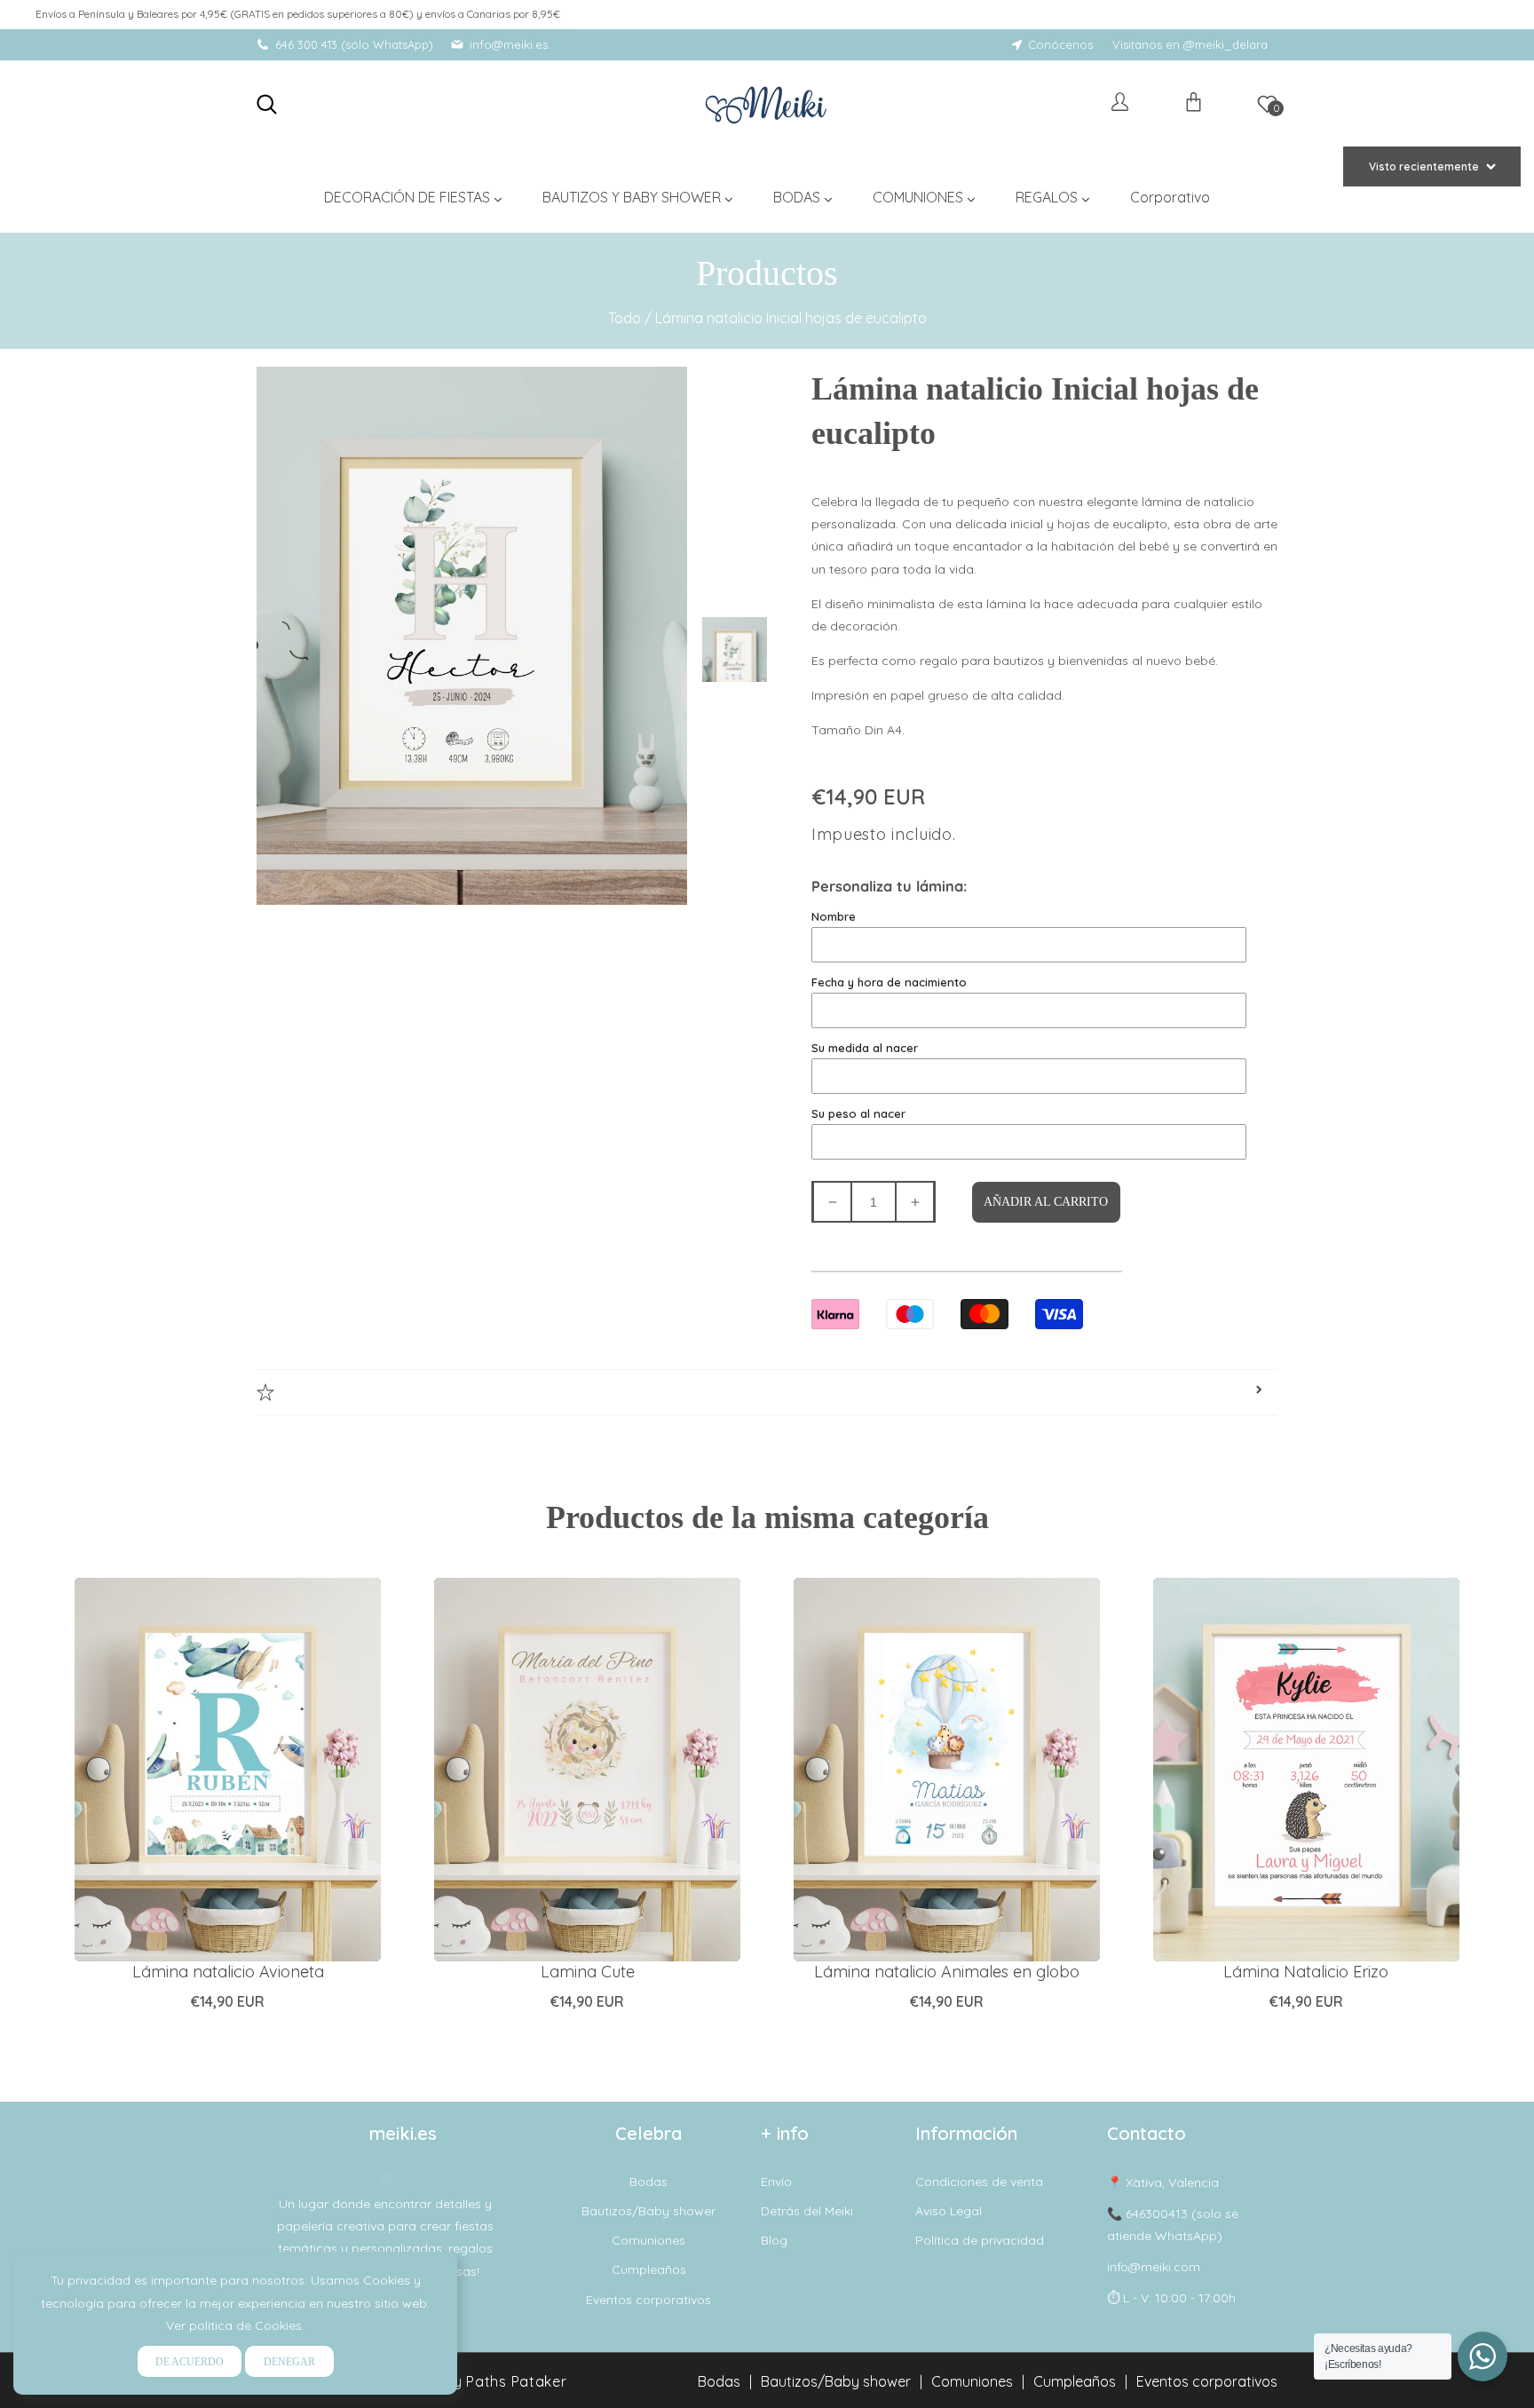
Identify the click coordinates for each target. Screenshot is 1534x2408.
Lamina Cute (588, 1972)
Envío (776, 2182)
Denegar (289, 2362)
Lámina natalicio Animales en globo (947, 1972)
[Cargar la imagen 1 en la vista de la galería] (736, 646)
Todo (625, 318)
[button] (267, 104)
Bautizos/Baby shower (648, 2211)
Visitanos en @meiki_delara (1190, 44)
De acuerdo (190, 2362)
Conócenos (1060, 44)
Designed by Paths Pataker (470, 2381)
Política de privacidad (980, 2240)
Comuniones (648, 2240)
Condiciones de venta (979, 2182)
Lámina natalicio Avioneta (228, 1972)
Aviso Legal (949, 2211)
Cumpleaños (649, 2269)
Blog (774, 2240)
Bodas (648, 2182)
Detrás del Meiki (807, 2211)
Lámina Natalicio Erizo (1306, 1972)
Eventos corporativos (648, 2300)
